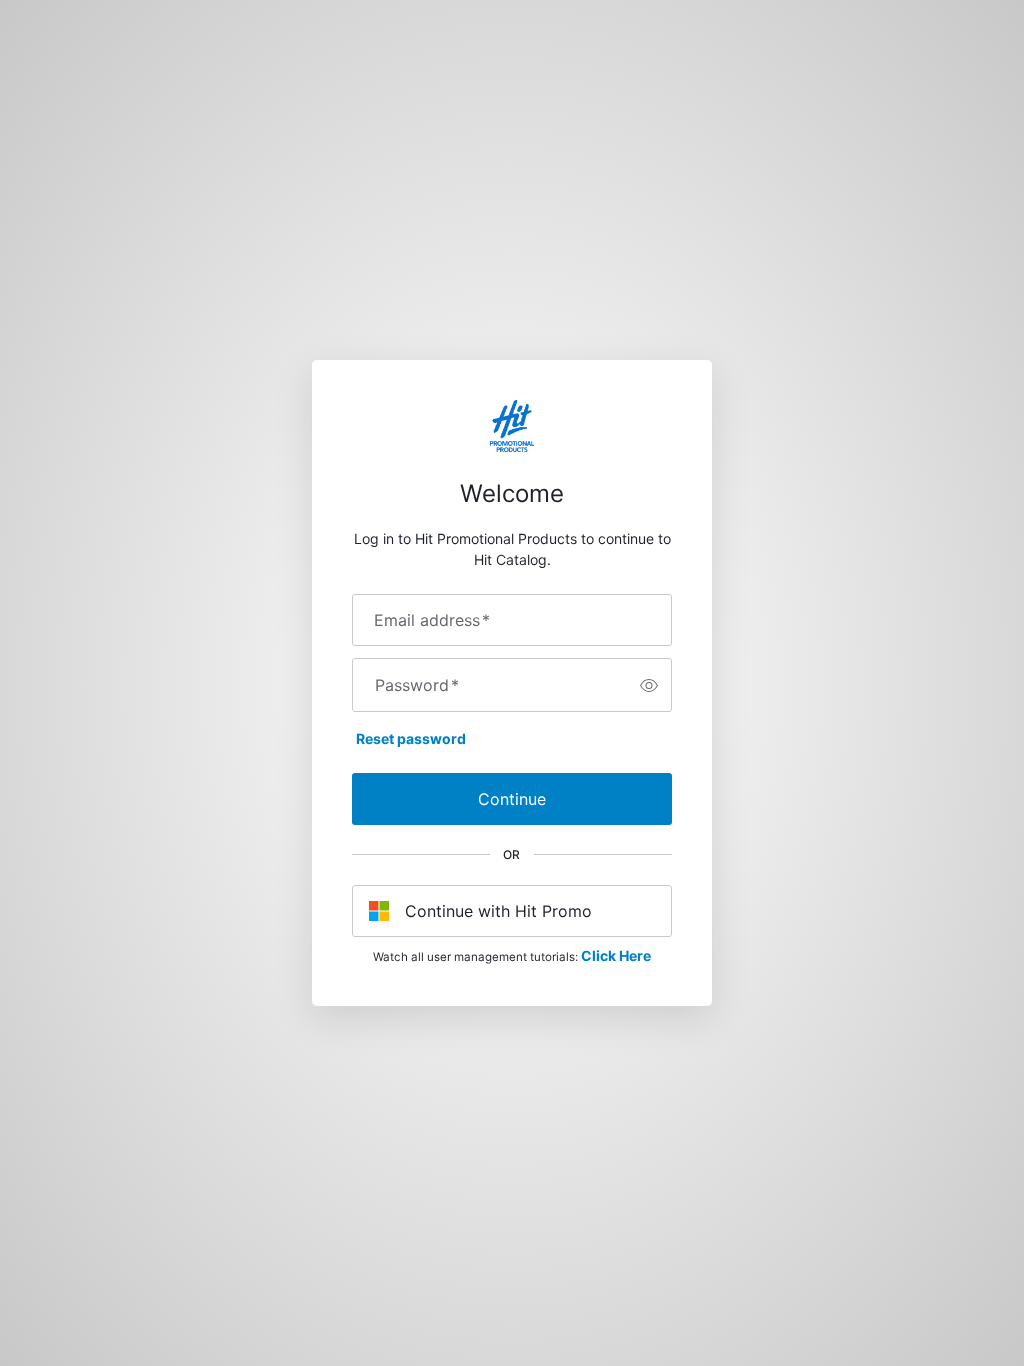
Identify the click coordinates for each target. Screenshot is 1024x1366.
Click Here (616, 955)
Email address (432, 620)
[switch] (649, 685)
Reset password (411, 738)
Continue (512, 799)
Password (417, 685)
